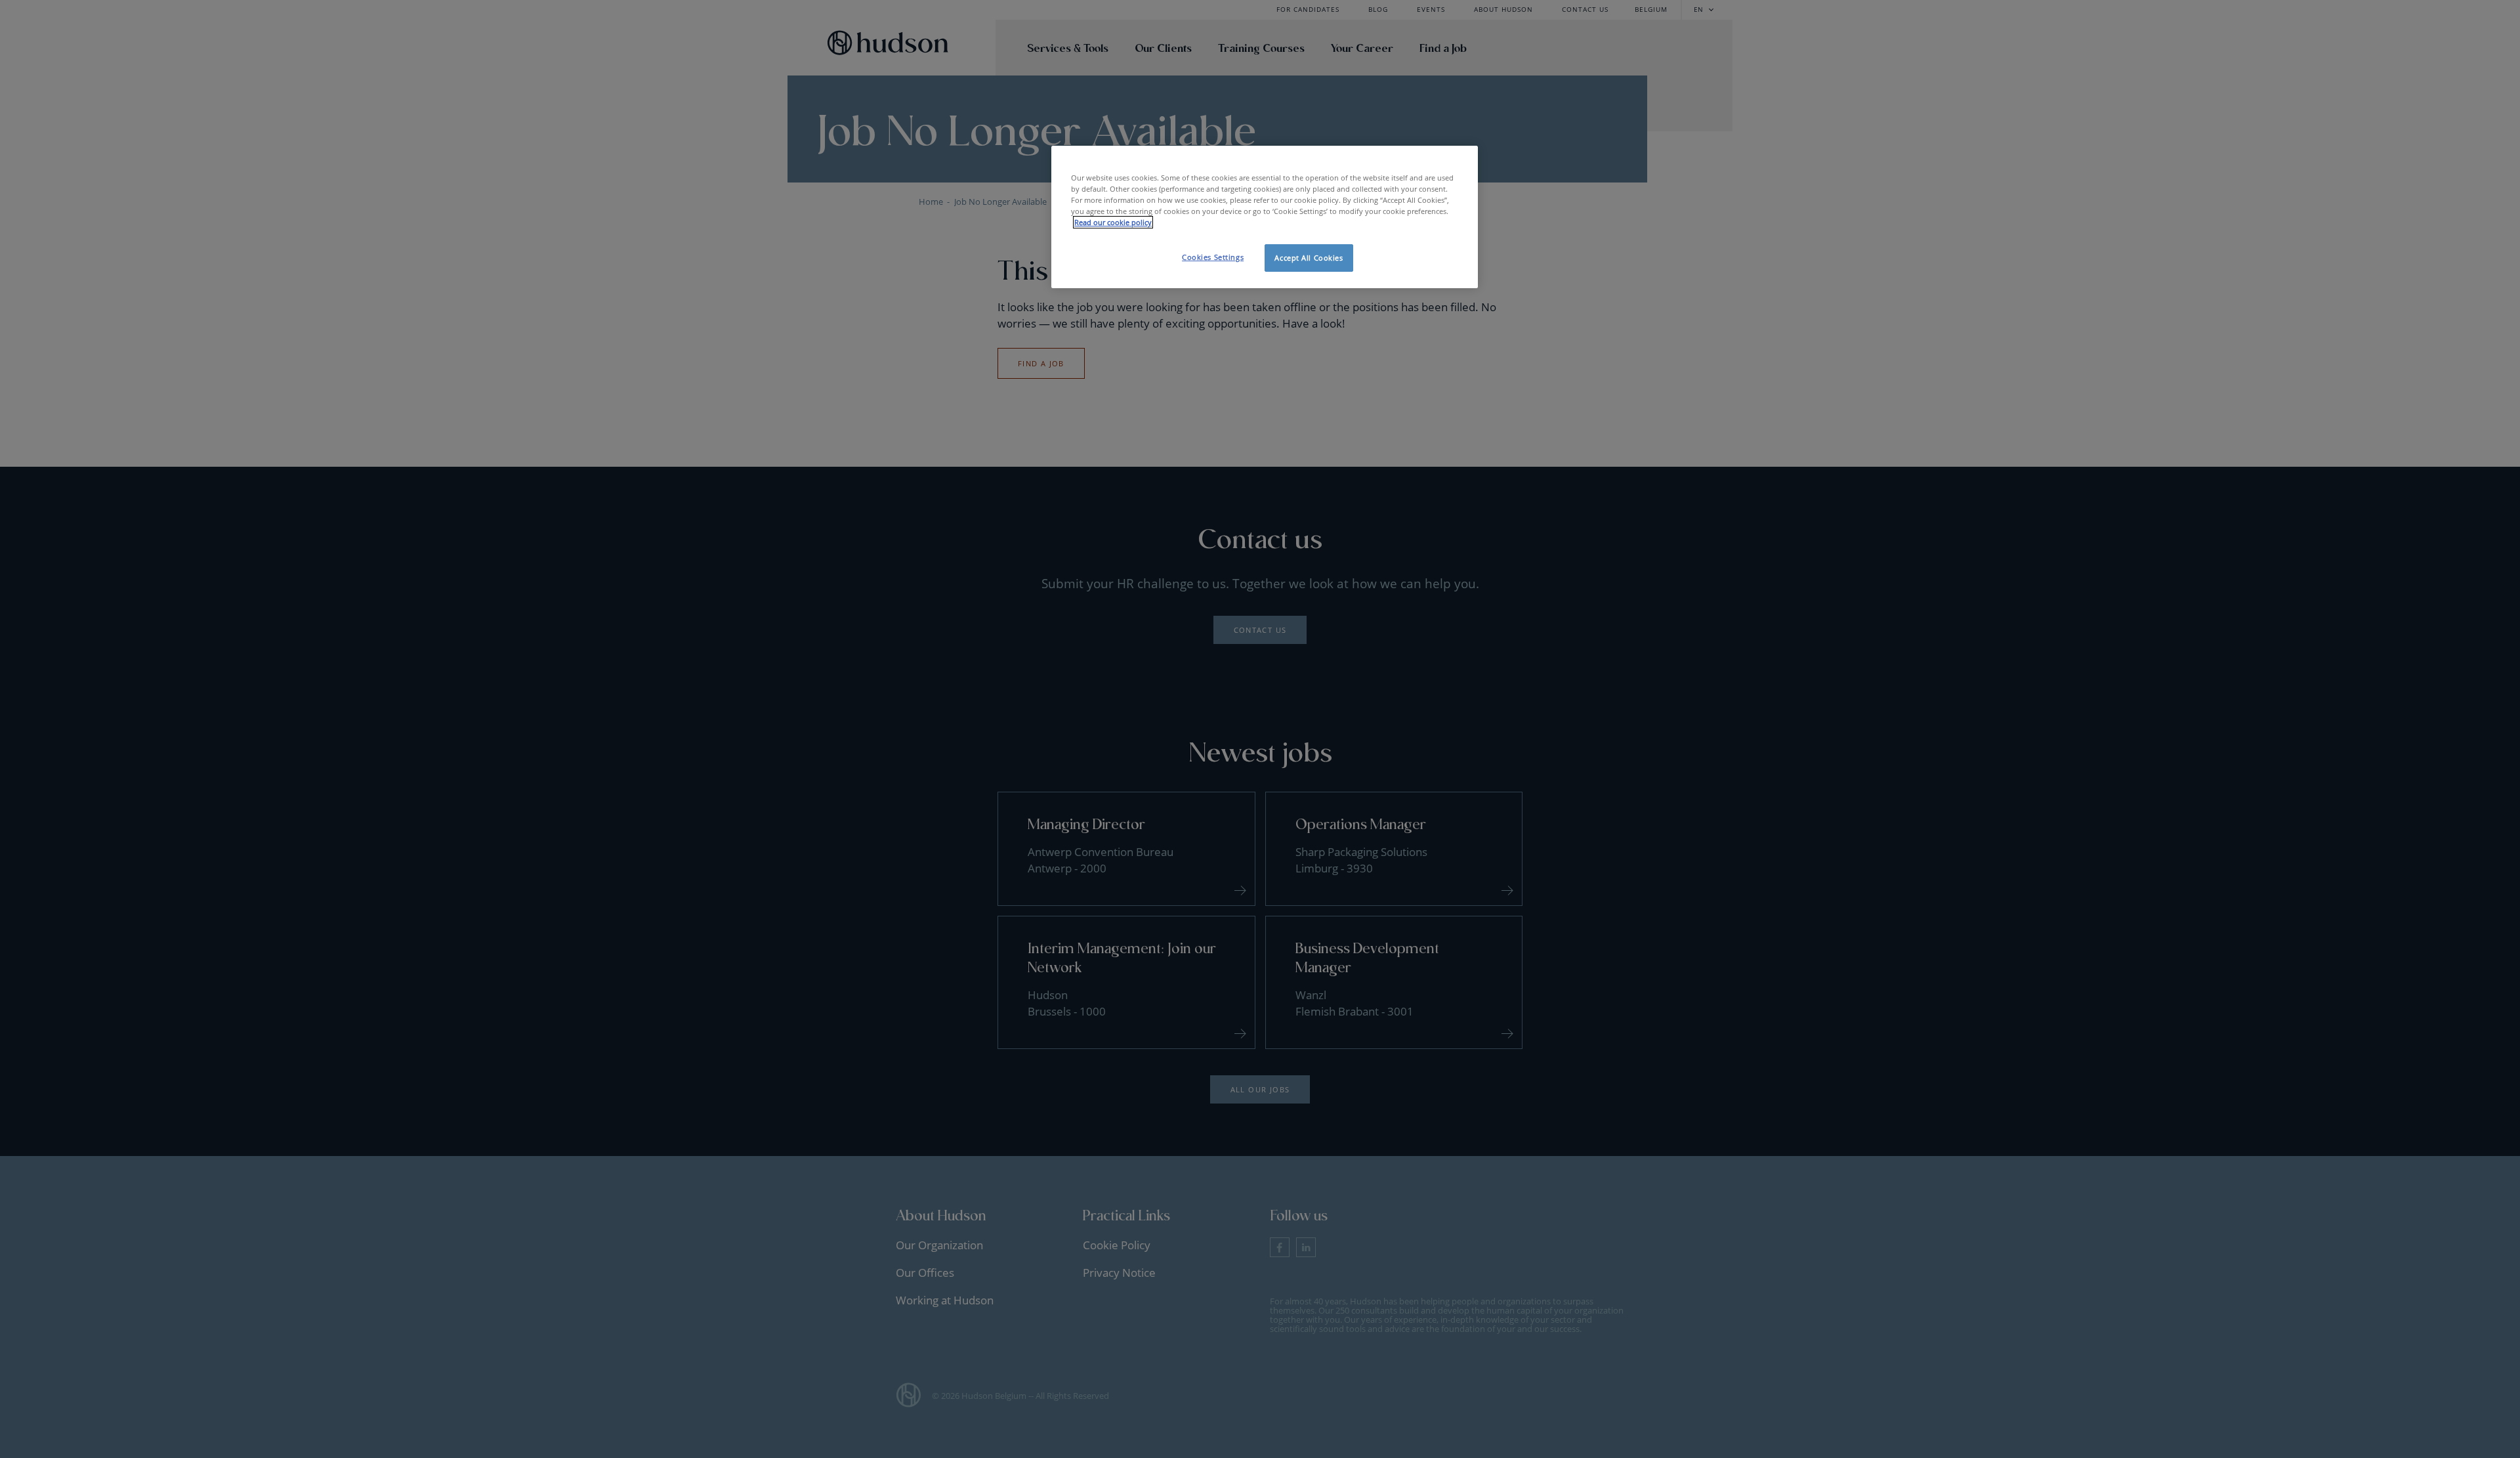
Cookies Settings (1213, 257)
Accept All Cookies (1309, 258)
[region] (1265, 217)
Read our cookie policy (1113, 222)
